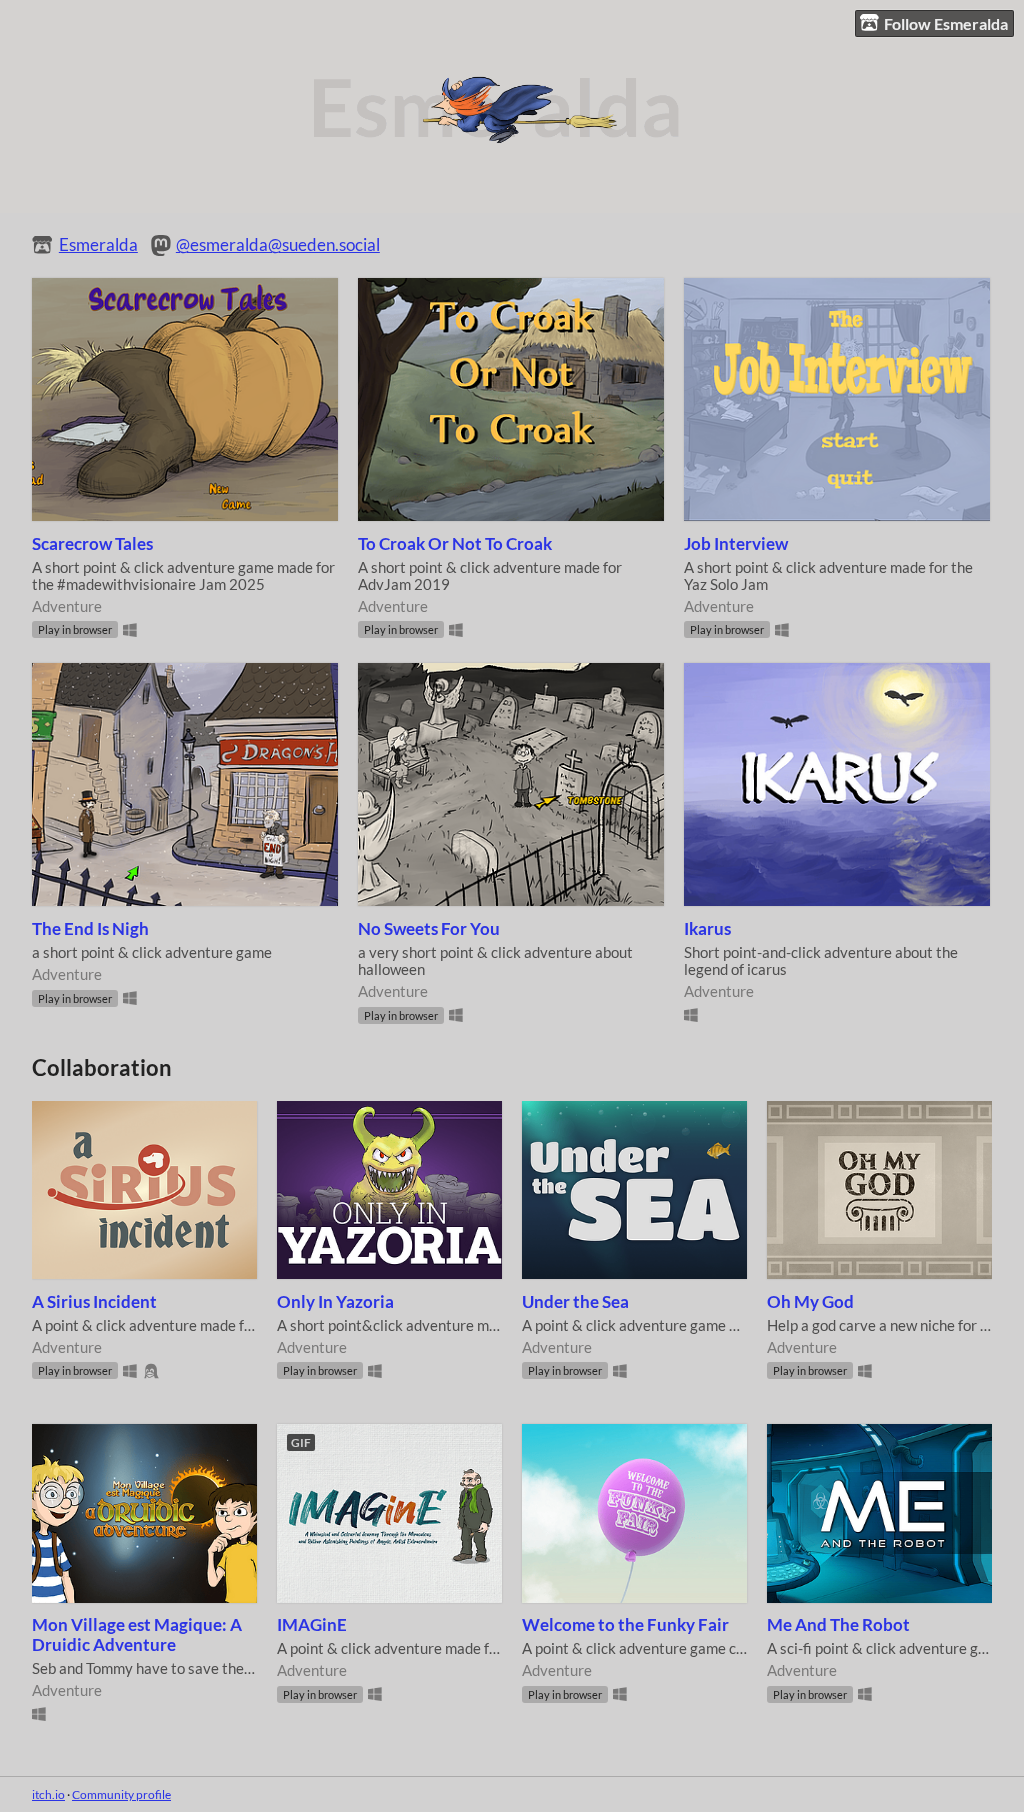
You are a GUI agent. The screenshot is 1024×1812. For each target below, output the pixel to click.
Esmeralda (98, 245)
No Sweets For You (429, 929)
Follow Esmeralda (946, 23)
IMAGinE (312, 1625)
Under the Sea (575, 1302)
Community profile (121, 1794)
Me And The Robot (838, 1625)
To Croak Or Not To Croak (455, 544)
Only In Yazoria (335, 1302)
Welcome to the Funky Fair (625, 1625)
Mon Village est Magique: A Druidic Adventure (137, 1635)
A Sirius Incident (94, 1302)
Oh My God (810, 1302)
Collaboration (102, 1067)
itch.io (48, 1794)
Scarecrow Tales (92, 544)
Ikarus (707, 929)
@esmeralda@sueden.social (278, 245)
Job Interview (736, 544)
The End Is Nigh (90, 929)
